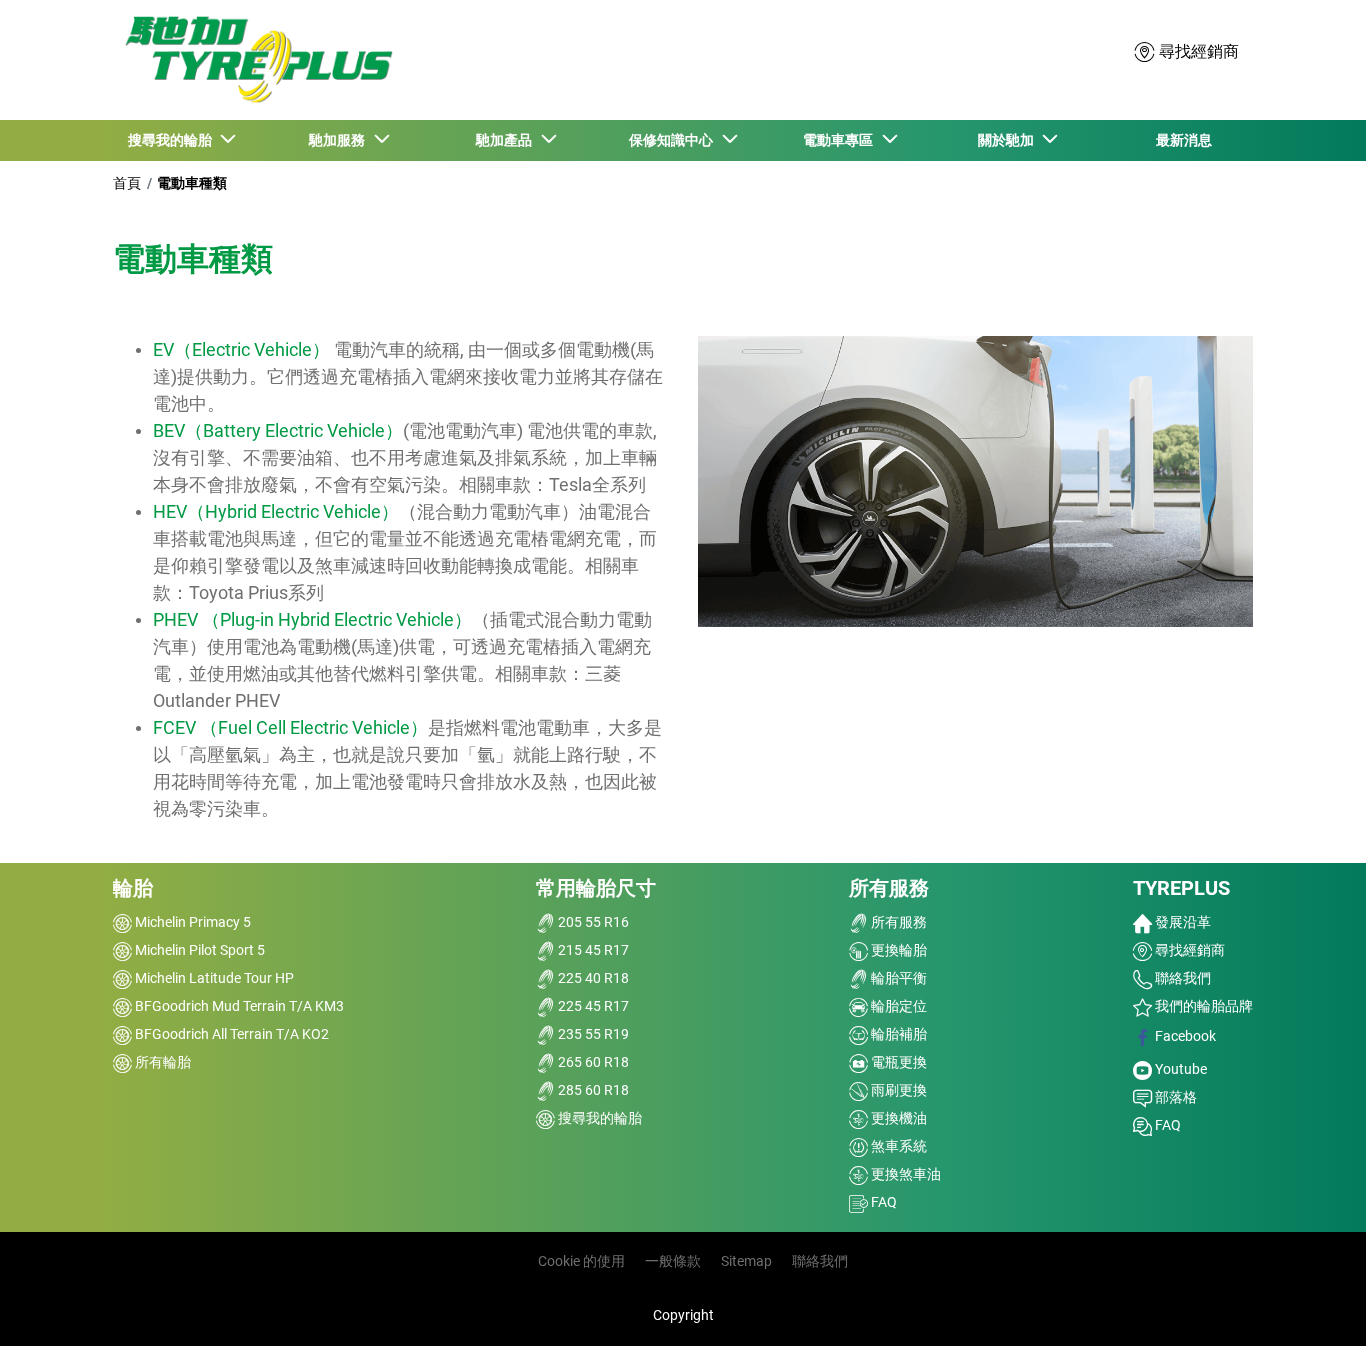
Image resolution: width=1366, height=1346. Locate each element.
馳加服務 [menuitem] (340, 140)
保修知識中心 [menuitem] (674, 140)
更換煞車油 (904, 1174)
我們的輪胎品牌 (1202, 1006)
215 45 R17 (592, 950)
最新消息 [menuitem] (1184, 140)
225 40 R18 (592, 978)
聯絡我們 (1181, 978)
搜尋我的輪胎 (598, 1118)
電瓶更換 (897, 1062)
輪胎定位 (897, 1006)
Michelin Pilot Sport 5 (198, 950)
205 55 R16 (592, 922)
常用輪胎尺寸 (596, 888)
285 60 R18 (592, 1090)
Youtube (1179, 1069)
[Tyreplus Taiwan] (254, 59)
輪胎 (133, 888)
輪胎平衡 (897, 978)
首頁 (127, 183)
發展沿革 (1181, 922)
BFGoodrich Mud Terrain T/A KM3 (238, 1006)
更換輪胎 (897, 950)
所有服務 (889, 888)
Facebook (1184, 1036)
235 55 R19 (592, 1034)
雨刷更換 (897, 1090)
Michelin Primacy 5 (191, 922)
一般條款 (673, 1261)
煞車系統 (897, 1146)
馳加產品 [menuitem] (507, 140)
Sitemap (746, 1261)
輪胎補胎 (897, 1034)
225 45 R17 (592, 1006)
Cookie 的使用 (581, 1261)
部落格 (1174, 1097)
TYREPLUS (1181, 888)
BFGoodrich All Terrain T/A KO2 (230, 1034)
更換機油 (897, 1118)
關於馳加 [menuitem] (1009, 140)
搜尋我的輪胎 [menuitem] (173, 140)
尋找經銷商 (1188, 950)
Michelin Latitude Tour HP (213, 978)
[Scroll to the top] (1313, 1303)
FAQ (882, 1202)
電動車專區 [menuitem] (841, 140)
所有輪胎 (161, 1062)
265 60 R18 (592, 1062)
